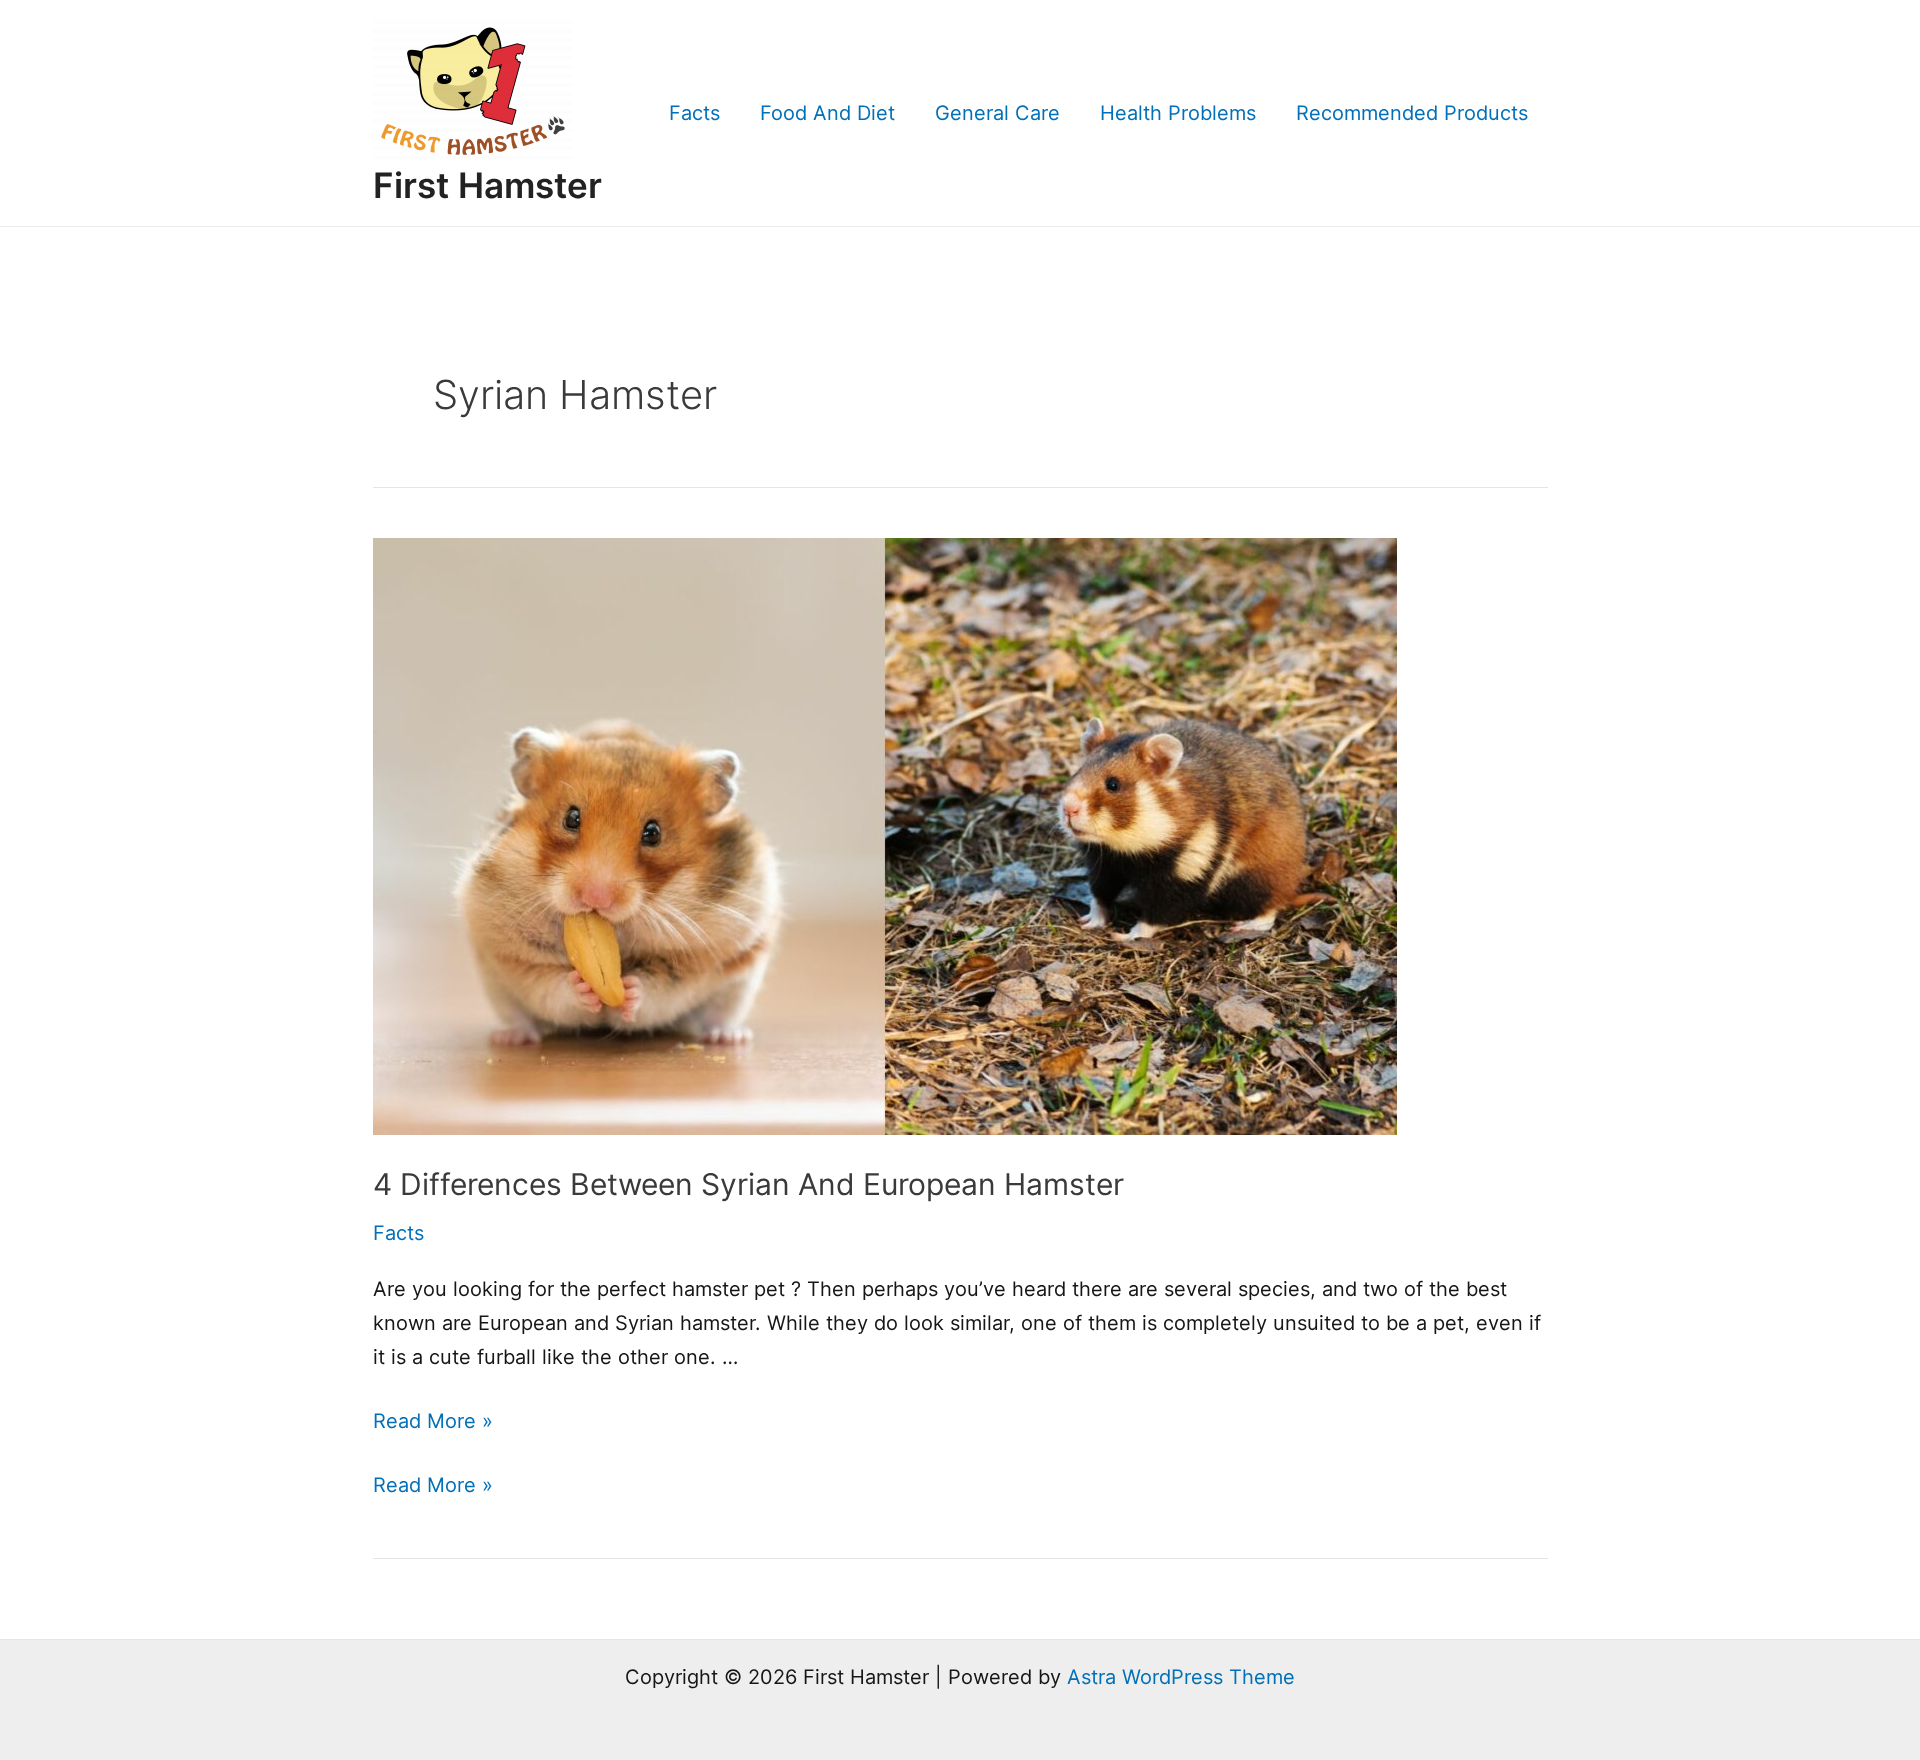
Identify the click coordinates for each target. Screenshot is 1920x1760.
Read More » (433, 1421)
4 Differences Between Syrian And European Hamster (748, 1184)
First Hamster (487, 185)
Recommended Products (1412, 113)
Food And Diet (827, 113)
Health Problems (1178, 113)
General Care (997, 113)
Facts (694, 113)
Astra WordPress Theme (1181, 1677)
